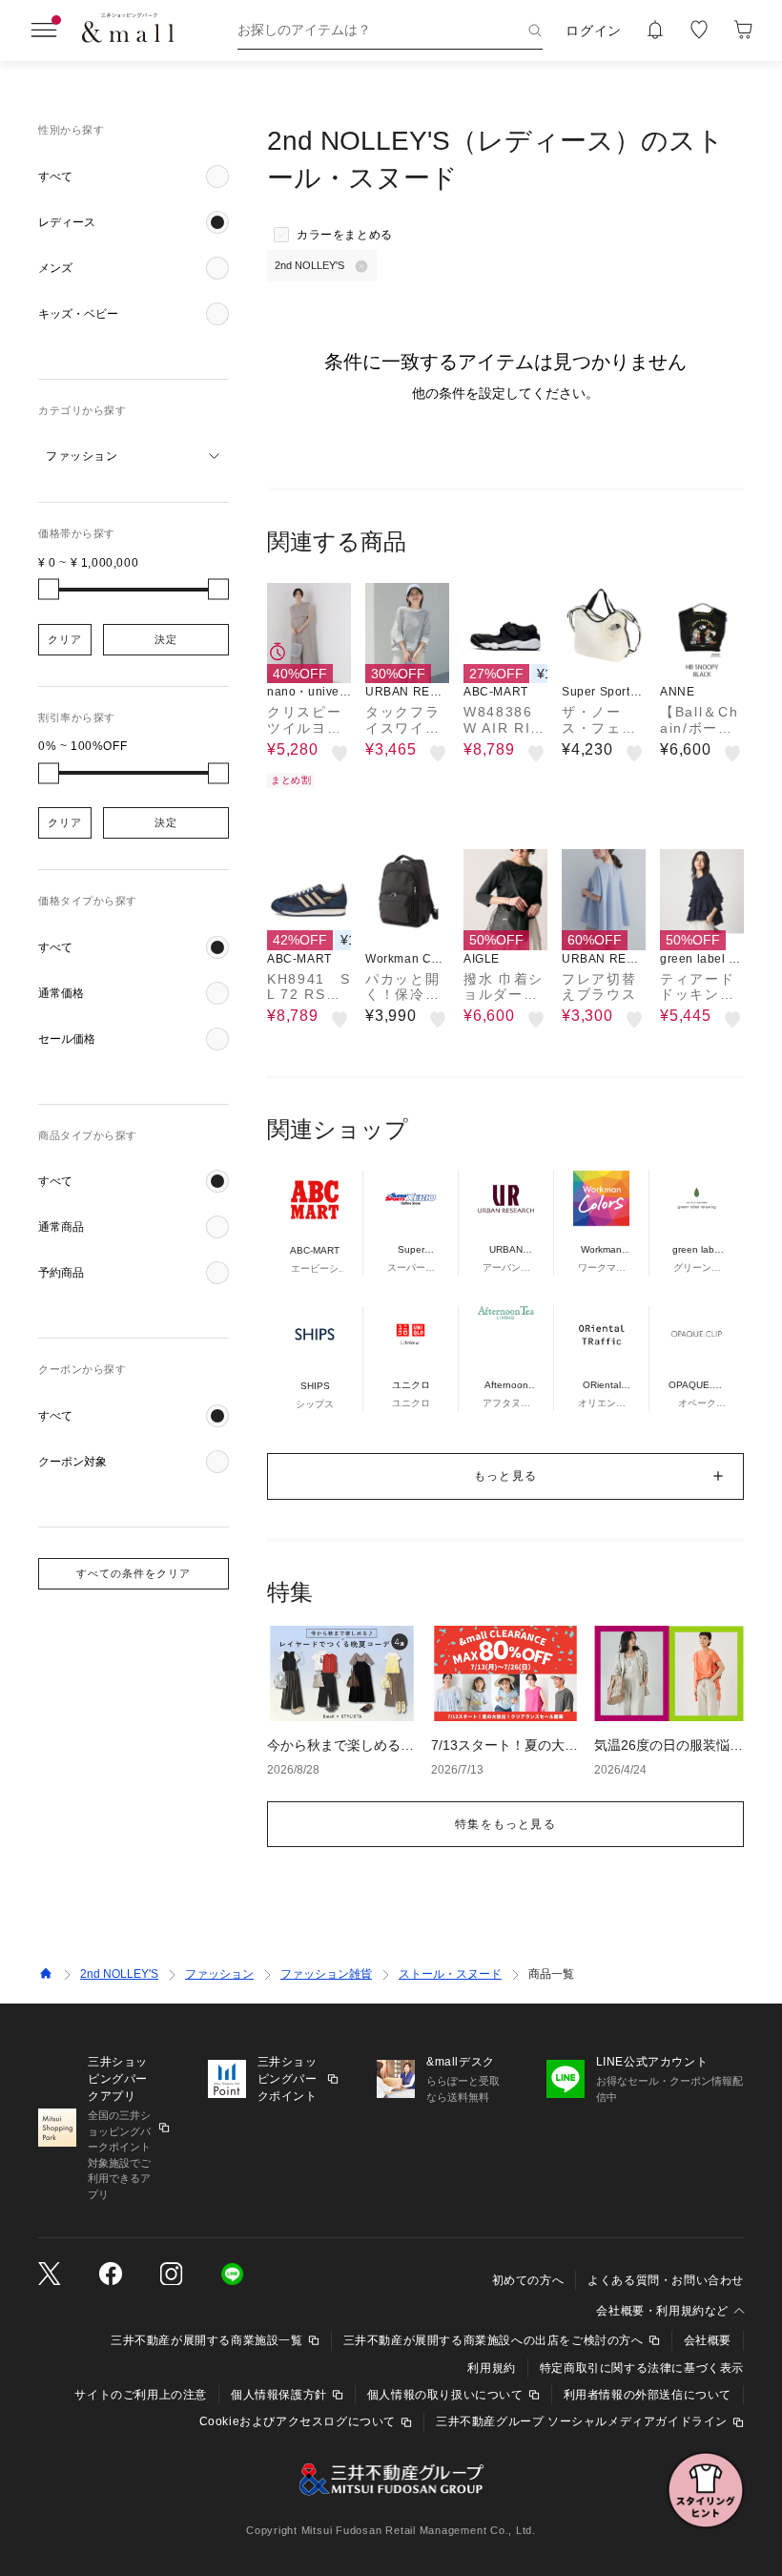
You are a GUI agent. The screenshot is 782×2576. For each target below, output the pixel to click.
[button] (134, 177)
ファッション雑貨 (326, 1974)
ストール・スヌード (450, 1974)
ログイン (594, 31)
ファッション (219, 1974)
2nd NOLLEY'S (119, 1974)
